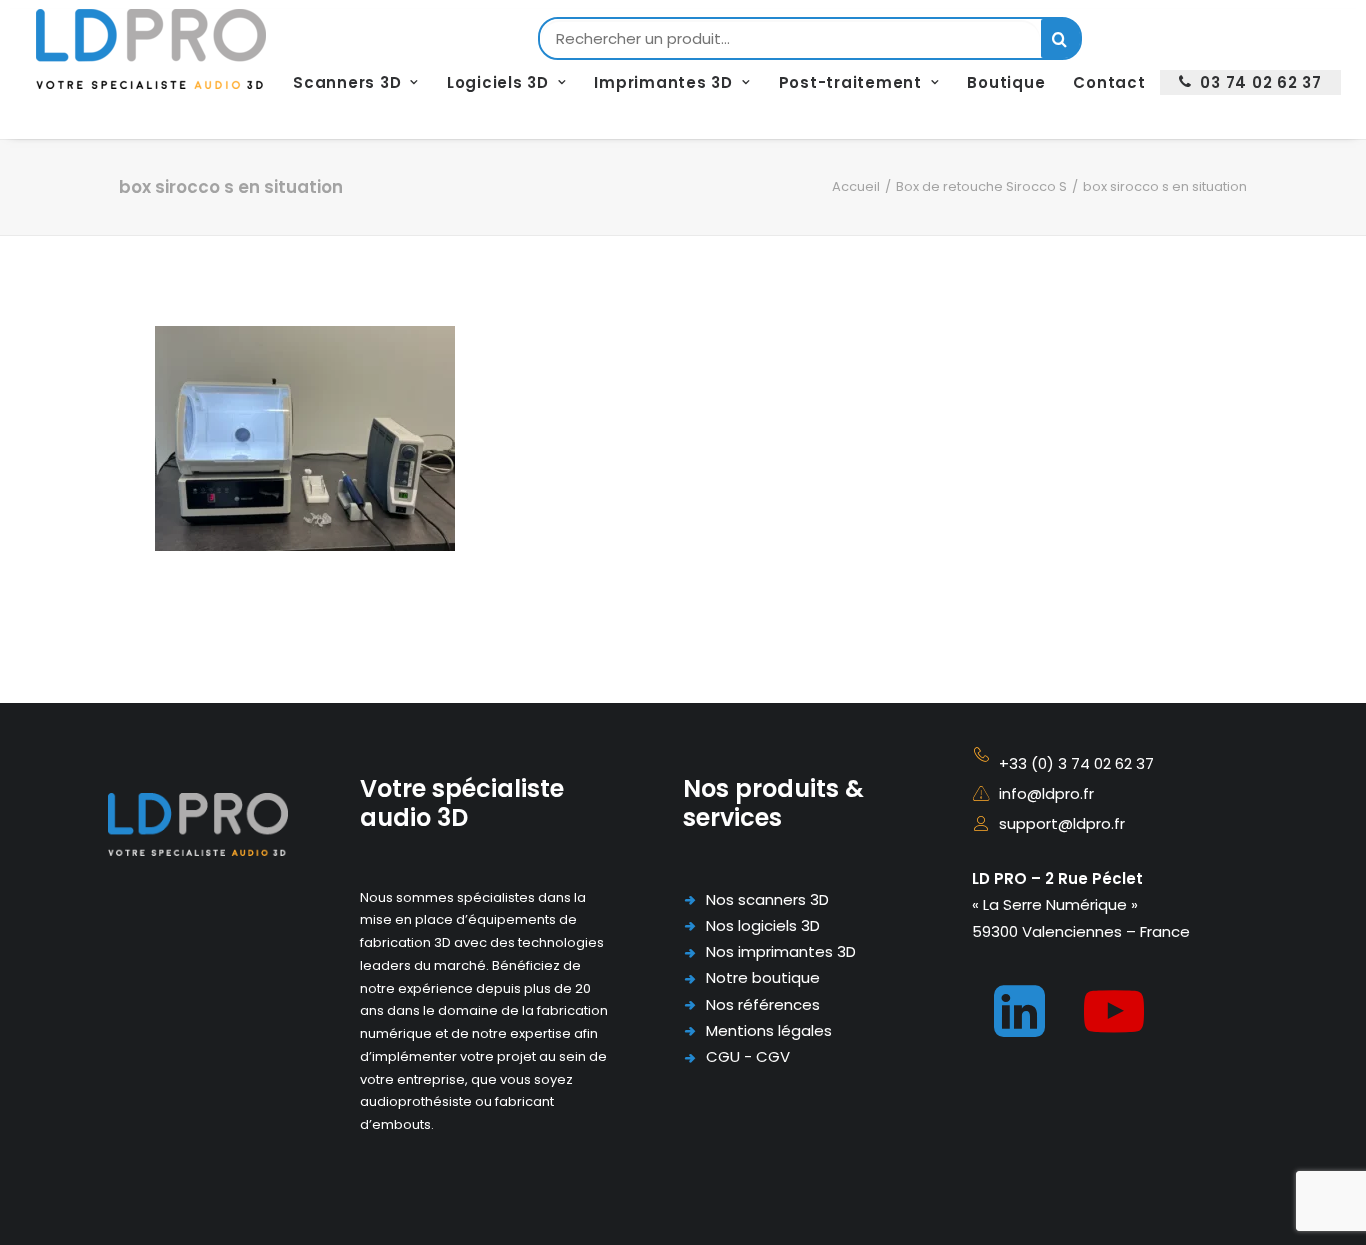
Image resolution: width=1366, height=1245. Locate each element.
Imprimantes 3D (663, 82)
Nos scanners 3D (767, 899)
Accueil (856, 186)
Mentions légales (769, 1030)
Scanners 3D (347, 82)
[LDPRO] (151, 49)
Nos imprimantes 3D (781, 951)
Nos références (763, 1004)
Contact (1109, 82)
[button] (1019, 1031)
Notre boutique (763, 977)
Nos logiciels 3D (763, 925)
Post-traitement (850, 82)
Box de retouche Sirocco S (981, 186)
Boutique (1006, 82)
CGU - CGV (748, 1056)
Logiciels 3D (498, 82)
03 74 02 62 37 (1261, 82)
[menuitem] (356, 82)
